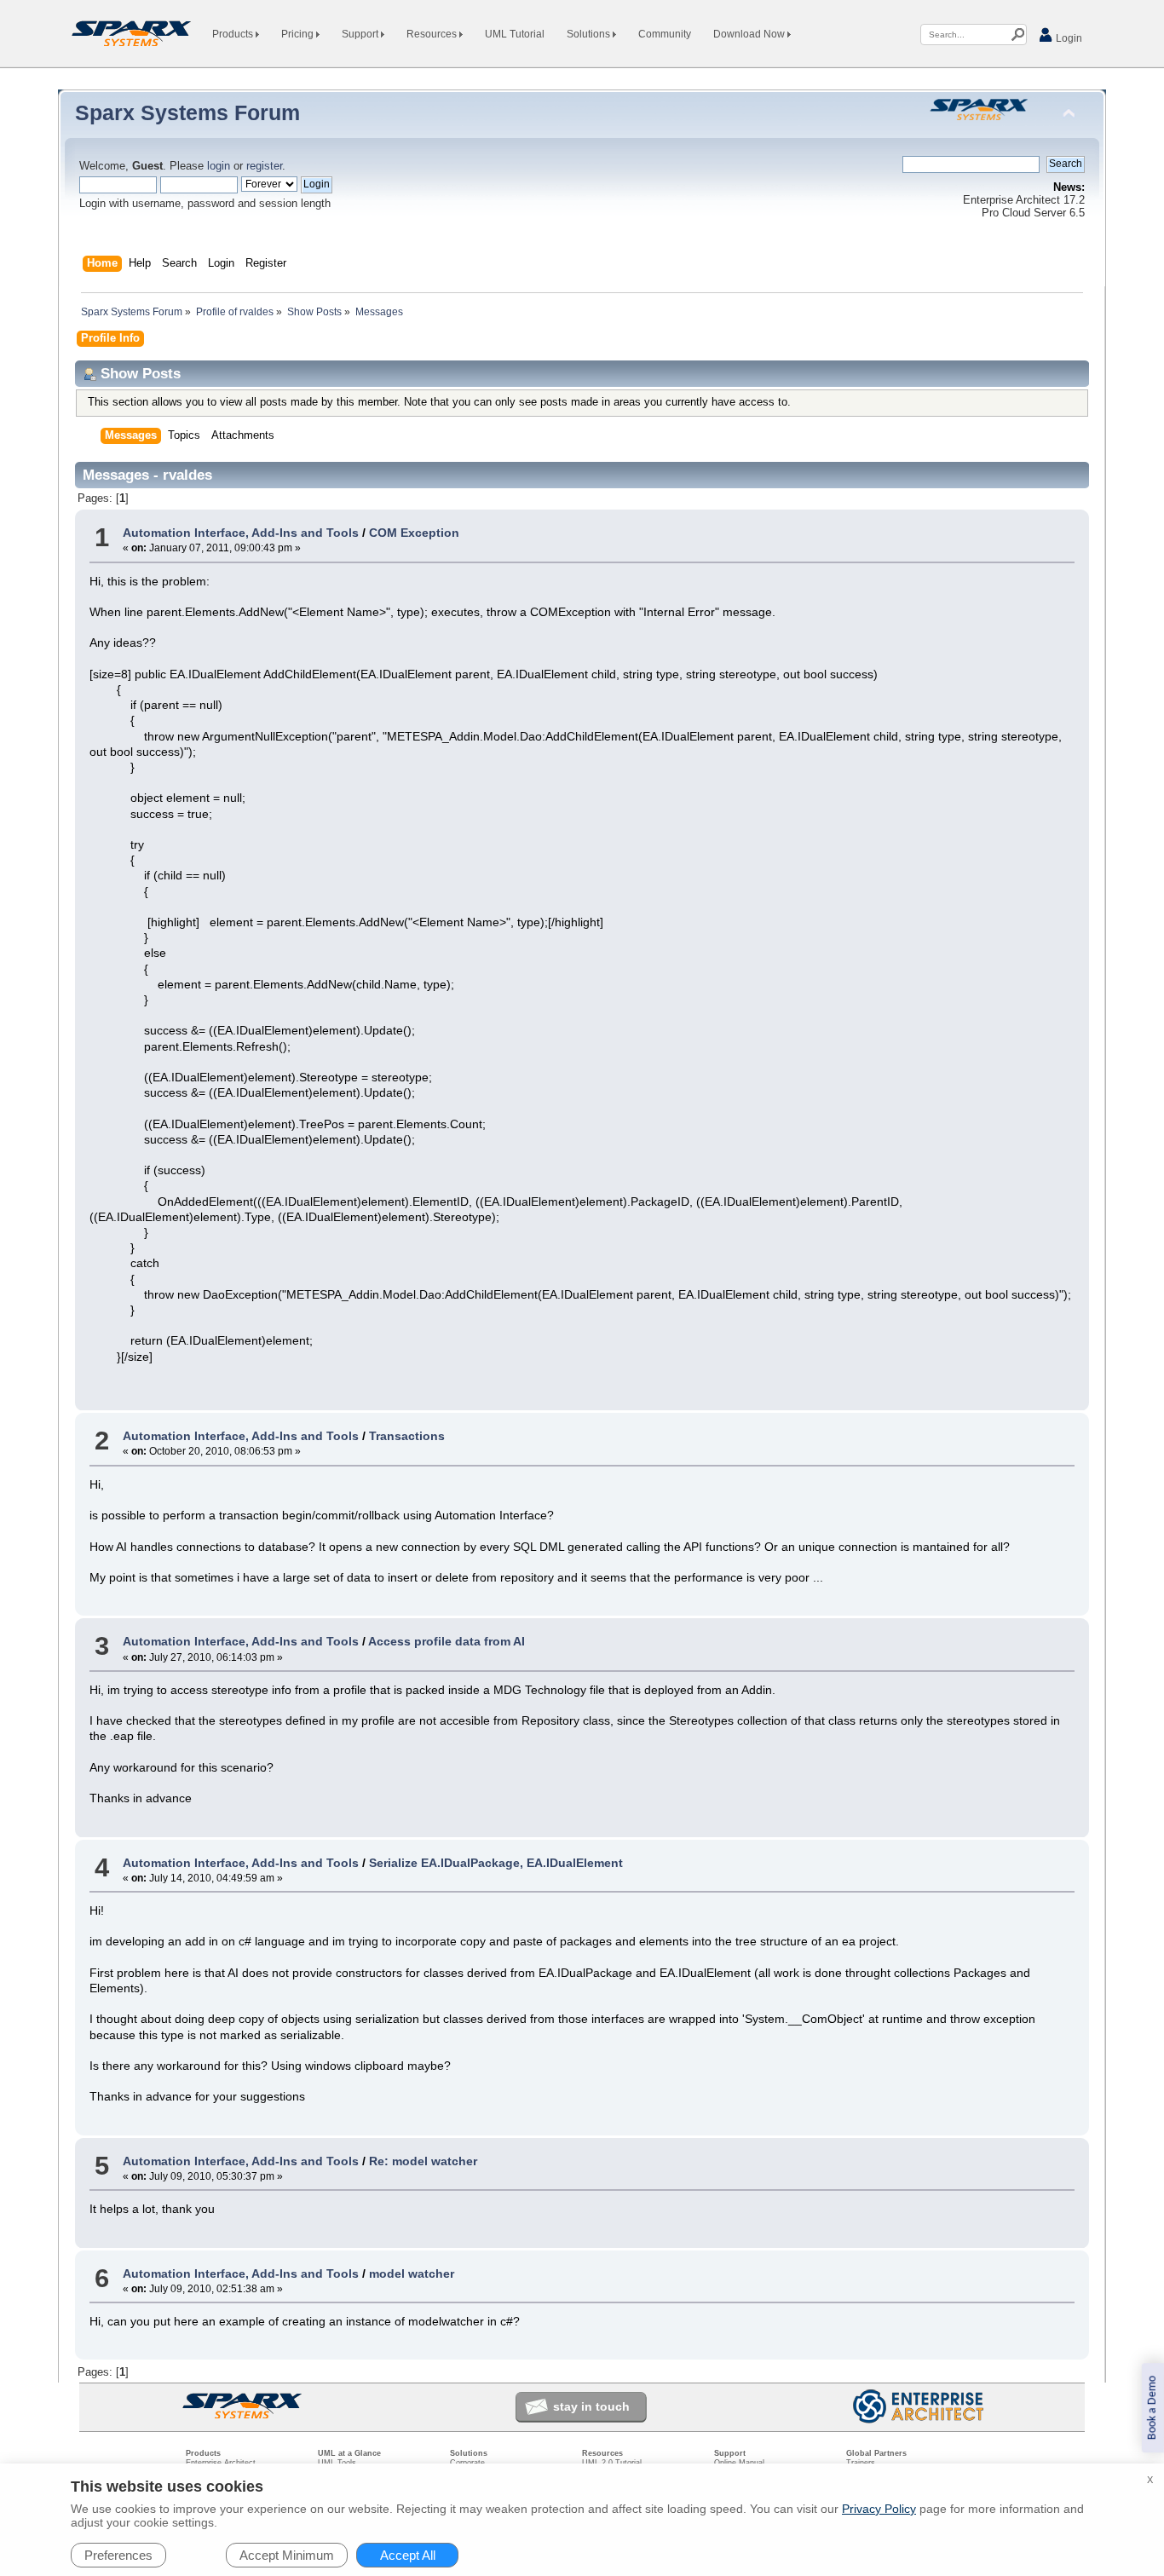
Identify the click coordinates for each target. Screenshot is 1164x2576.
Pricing (299, 34)
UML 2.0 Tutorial (612, 2463)
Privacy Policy (879, 2509)
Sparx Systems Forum (187, 112)
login (219, 166)
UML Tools (337, 2463)
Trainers (861, 2463)
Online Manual (739, 2463)
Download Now (750, 34)
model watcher (412, 2273)
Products (234, 34)
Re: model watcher (423, 2161)
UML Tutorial (515, 34)
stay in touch (591, 2406)
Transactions (407, 1436)
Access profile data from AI (447, 1641)
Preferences (118, 2555)
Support (361, 34)
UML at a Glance (349, 2453)
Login (1068, 38)
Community (665, 34)
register (264, 166)
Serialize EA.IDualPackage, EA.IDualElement (496, 1863)
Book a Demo (1152, 2408)
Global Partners (876, 2453)
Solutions (590, 34)
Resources (433, 34)
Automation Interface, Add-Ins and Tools (241, 533)
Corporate (467, 2463)
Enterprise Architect (221, 2463)
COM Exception (414, 533)
